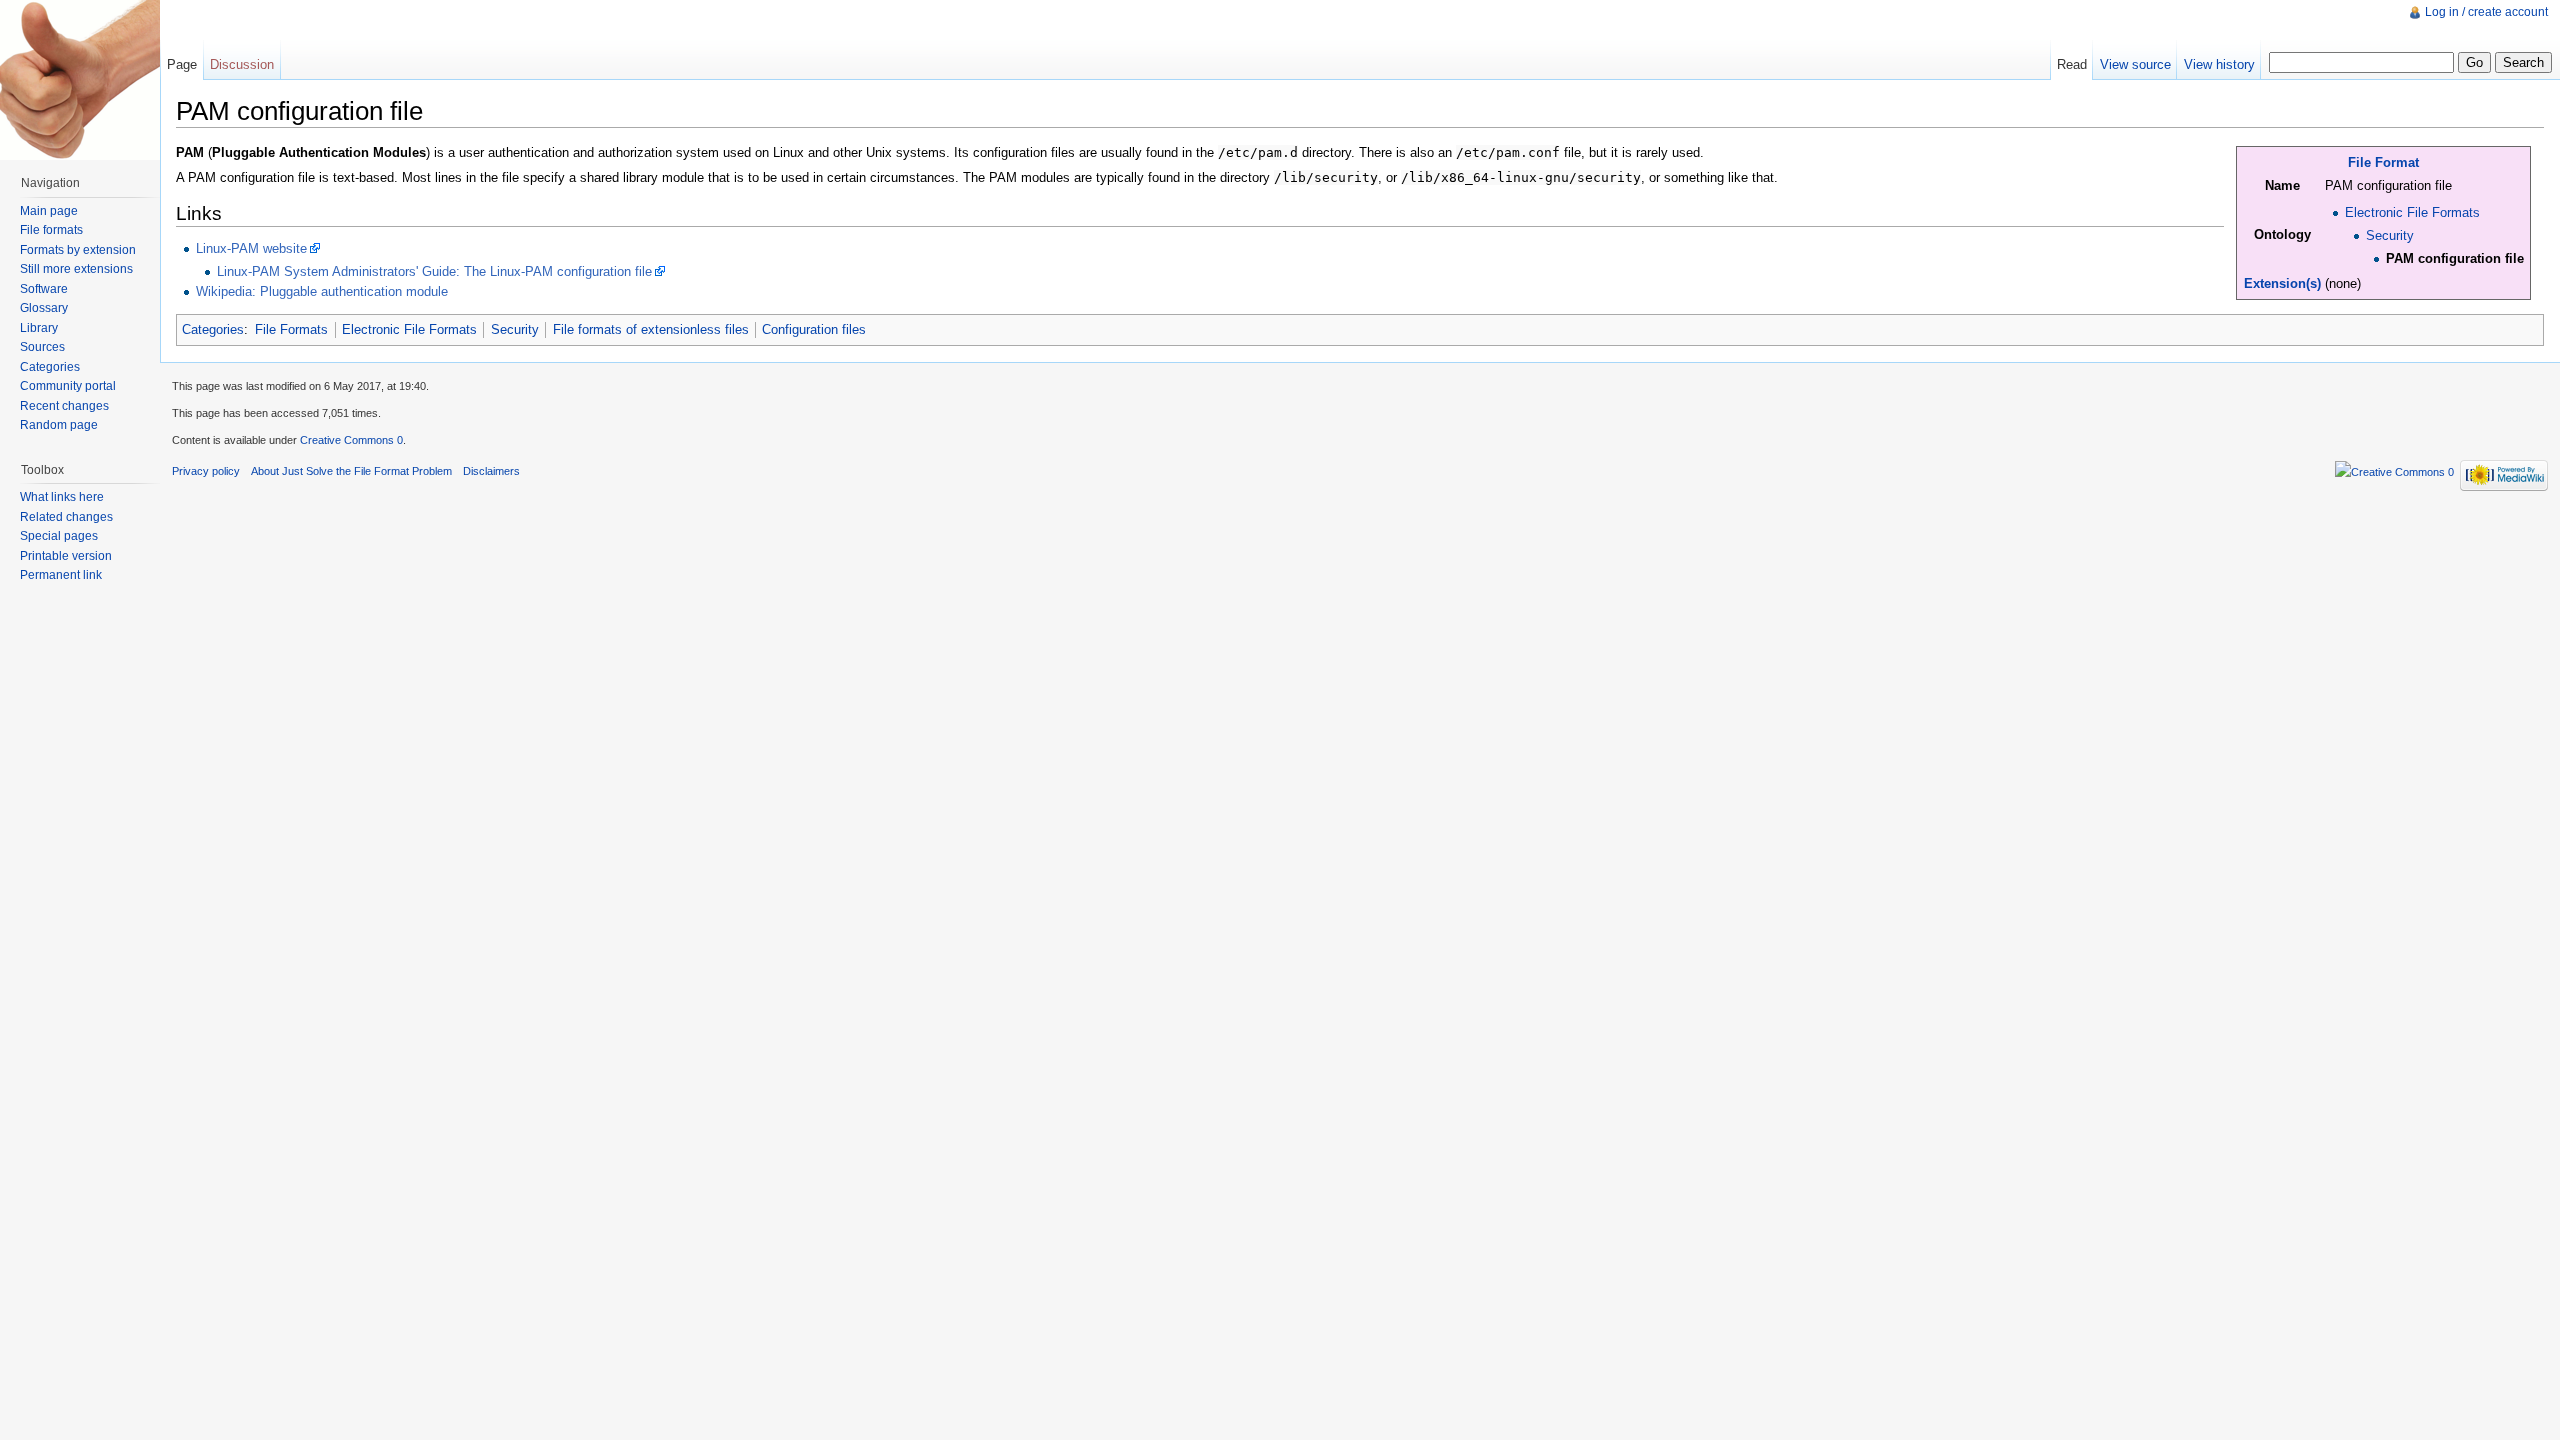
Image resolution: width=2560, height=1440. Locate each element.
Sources (42, 347)
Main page (49, 211)
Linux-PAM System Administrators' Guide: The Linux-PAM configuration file (434, 271)
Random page (59, 425)
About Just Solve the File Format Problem (351, 471)
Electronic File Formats (2412, 212)
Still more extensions (76, 269)
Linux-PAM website (251, 248)
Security (2390, 235)
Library (39, 328)
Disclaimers (491, 471)
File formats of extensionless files (651, 329)
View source (2135, 64)
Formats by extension (78, 250)
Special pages (59, 536)
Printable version (66, 556)
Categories (213, 329)
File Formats (291, 329)
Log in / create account (2486, 12)
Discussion (242, 64)
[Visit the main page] (80, 80)
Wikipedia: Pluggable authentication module (322, 291)
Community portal (68, 386)
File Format (2383, 162)
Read (2072, 64)
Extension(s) (2282, 283)
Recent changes (64, 406)
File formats (51, 230)
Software (44, 289)
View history (2219, 64)
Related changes (66, 517)
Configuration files (814, 329)
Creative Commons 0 (351, 440)
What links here (62, 497)
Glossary (44, 308)
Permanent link (61, 575)
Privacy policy (206, 471)
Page (182, 64)
